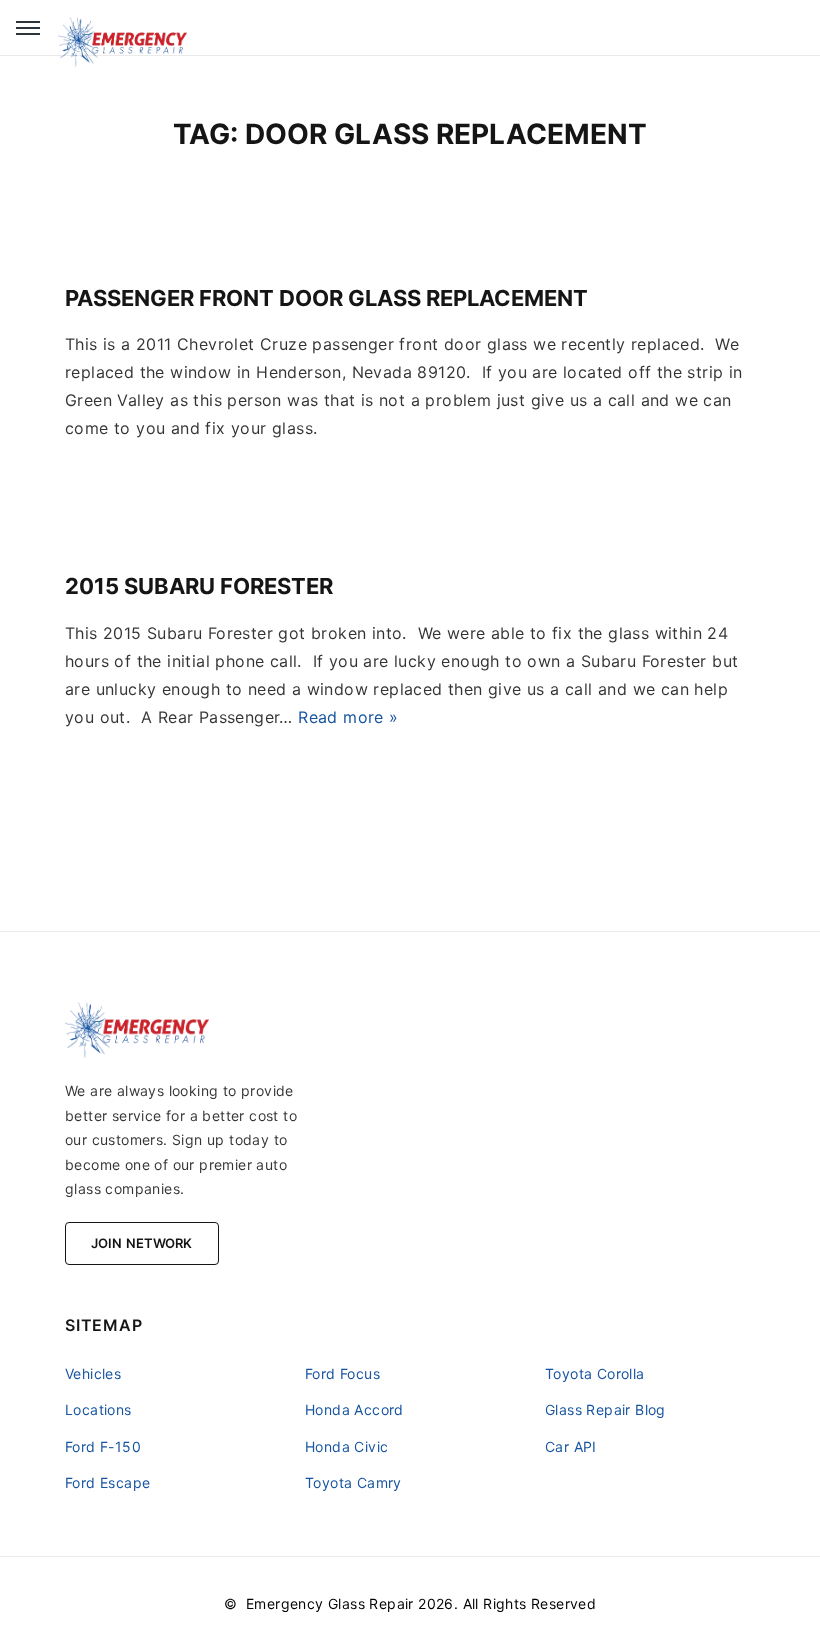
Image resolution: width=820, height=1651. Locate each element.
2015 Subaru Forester (199, 586)
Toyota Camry (353, 1482)
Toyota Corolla (595, 1373)
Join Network (142, 1243)
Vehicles (93, 1373)
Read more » (348, 717)
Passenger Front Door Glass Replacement (326, 298)
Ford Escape (107, 1482)
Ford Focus (342, 1373)
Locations (98, 1409)
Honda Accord (354, 1409)
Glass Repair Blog (605, 1409)
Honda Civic (346, 1446)
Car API (571, 1446)
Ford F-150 (103, 1446)
